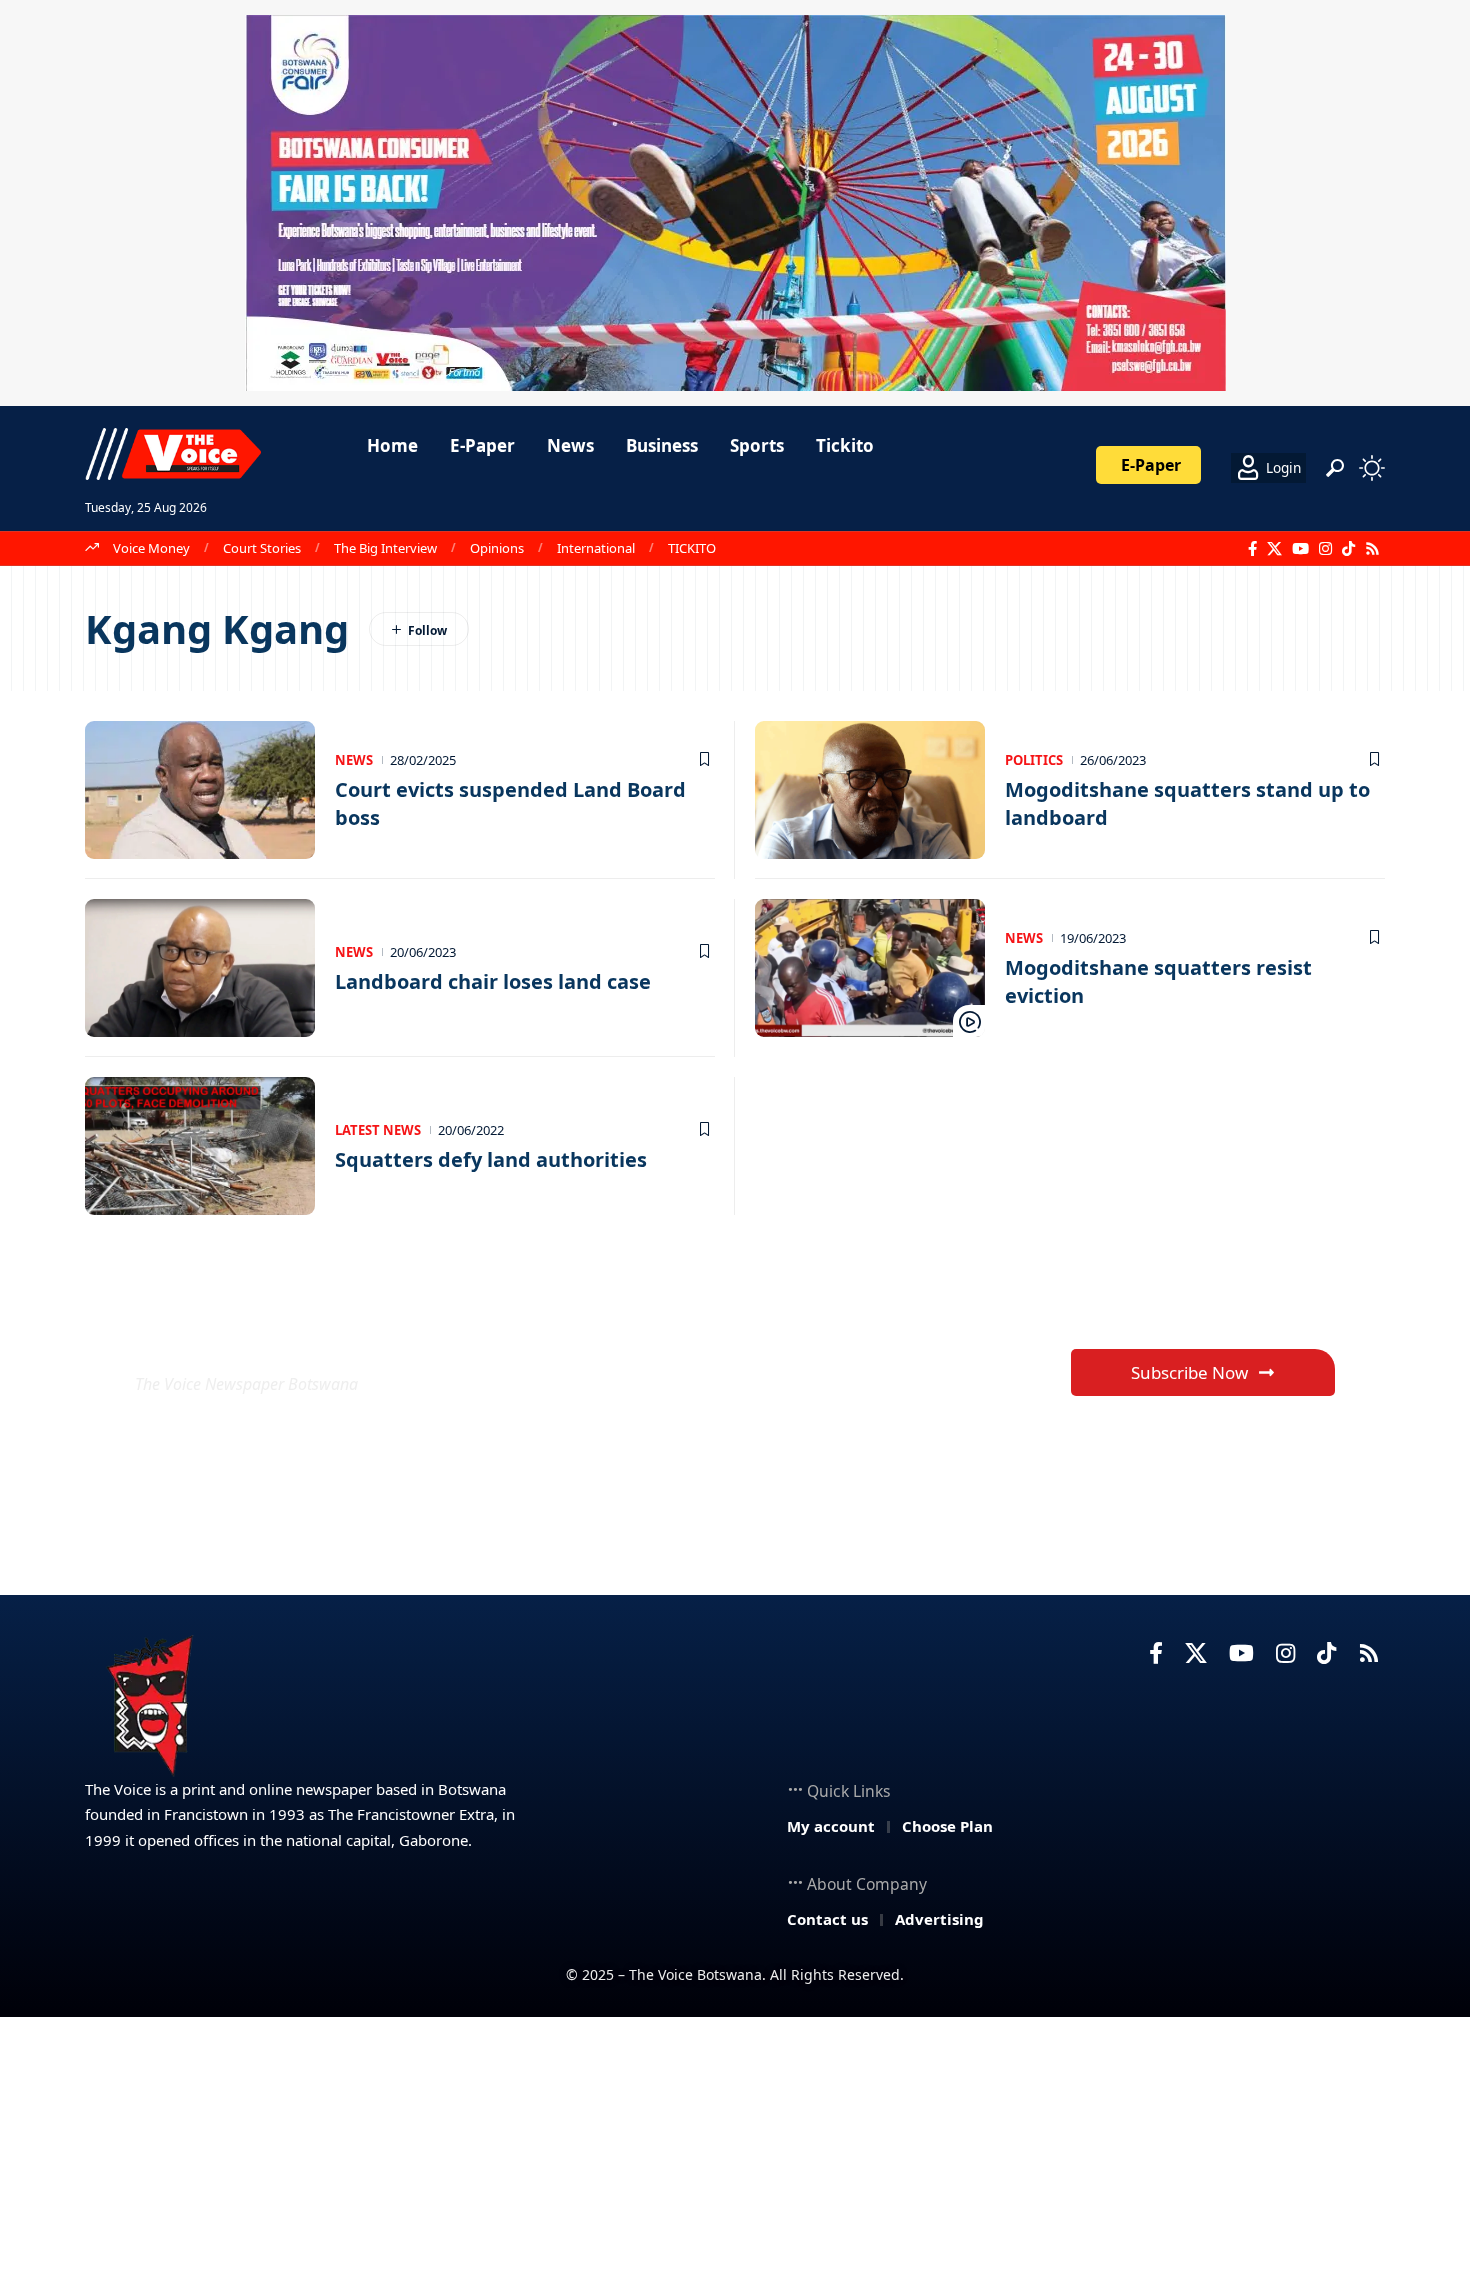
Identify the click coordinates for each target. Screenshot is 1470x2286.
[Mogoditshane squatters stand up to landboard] (870, 790)
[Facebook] (1252, 549)
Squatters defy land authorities (491, 1159)
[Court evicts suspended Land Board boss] (200, 790)
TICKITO (692, 548)
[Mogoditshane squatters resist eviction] (870, 968)
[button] (1335, 468)
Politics (1034, 760)
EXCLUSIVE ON (283, 1335)
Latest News (378, 1130)
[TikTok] (1348, 549)
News (354, 760)
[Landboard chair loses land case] (200, 968)
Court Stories (262, 548)
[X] (1274, 549)
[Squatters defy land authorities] (200, 1146)
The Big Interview (385, 548)
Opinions (497, 548)
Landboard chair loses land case (493, 981)
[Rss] (1372, 549)
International (596, 548)
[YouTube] (1300, 549)
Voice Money (151, 548)
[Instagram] (1325, 549)
